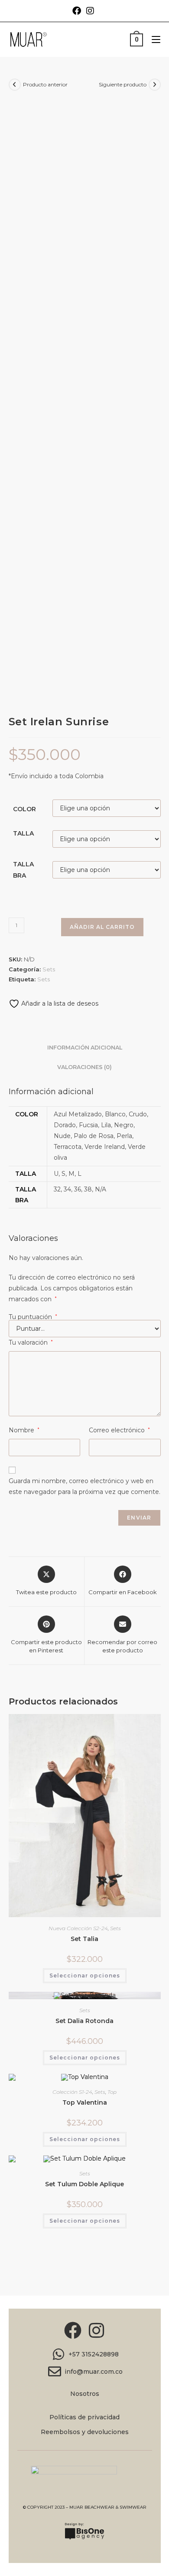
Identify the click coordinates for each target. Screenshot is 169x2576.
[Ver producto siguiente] (155, 85)
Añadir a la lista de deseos (59, 1003)
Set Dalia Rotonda (84, 2021)
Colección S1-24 (72, 2092)
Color (24, 809)
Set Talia (84, 1939)
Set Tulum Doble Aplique (84, 2184)
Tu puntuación (33, 1317)
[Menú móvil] (153, 39)
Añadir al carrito (102, 927)
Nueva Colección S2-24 (78, 1928)
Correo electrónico (119, 1430)
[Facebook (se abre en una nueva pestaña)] (78, 11)
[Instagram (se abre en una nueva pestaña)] (90, 11)
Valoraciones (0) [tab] (84, 1067)
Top (112, 2092)
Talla (23, 833)
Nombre (24, 1430)
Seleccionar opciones (85, 1976)
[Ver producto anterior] (15, 85)
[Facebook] (73, 2330)
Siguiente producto (123, 84)
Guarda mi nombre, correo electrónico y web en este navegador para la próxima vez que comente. (84, 1486)
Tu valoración (31, 1342)
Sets (49, 969)
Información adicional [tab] (85, 1048)
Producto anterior (45, 84)
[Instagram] (97, 2330)
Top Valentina (85, 2102)
